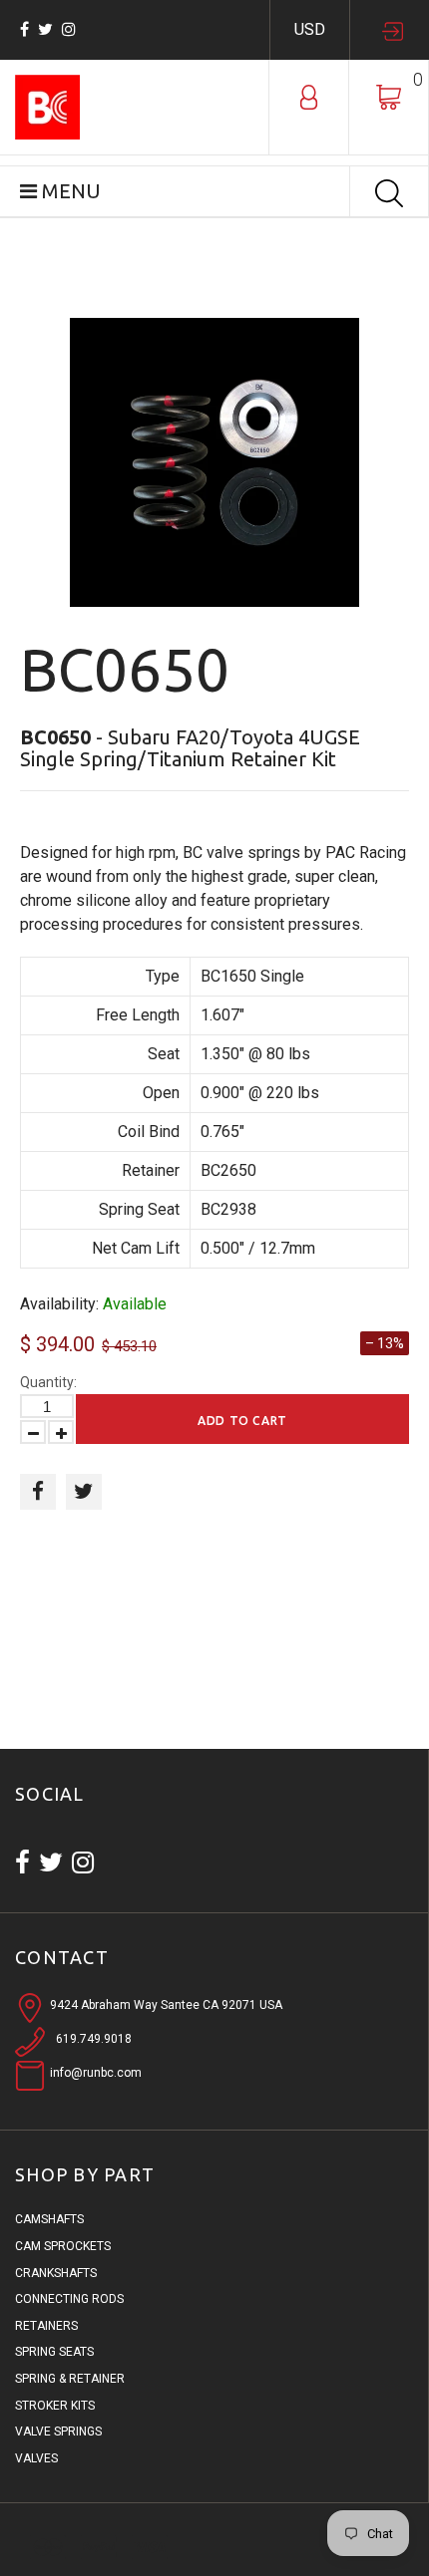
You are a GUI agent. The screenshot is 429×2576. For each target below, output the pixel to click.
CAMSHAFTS (49, 2219)
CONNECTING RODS (69, 2299)
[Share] (38, 1492)
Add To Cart (242, 1421)
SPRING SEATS (54, 2352)
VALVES (36, 2458)
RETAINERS (46, 2326)
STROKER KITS (55, 2406)
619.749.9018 (94, 2039)
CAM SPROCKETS (63, 2246)
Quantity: (48, 1382)
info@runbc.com (96, 2073)
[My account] (309, 96)
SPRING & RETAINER (70, 2379)
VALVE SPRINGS (58, 2432)
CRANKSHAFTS (56, 2273)
